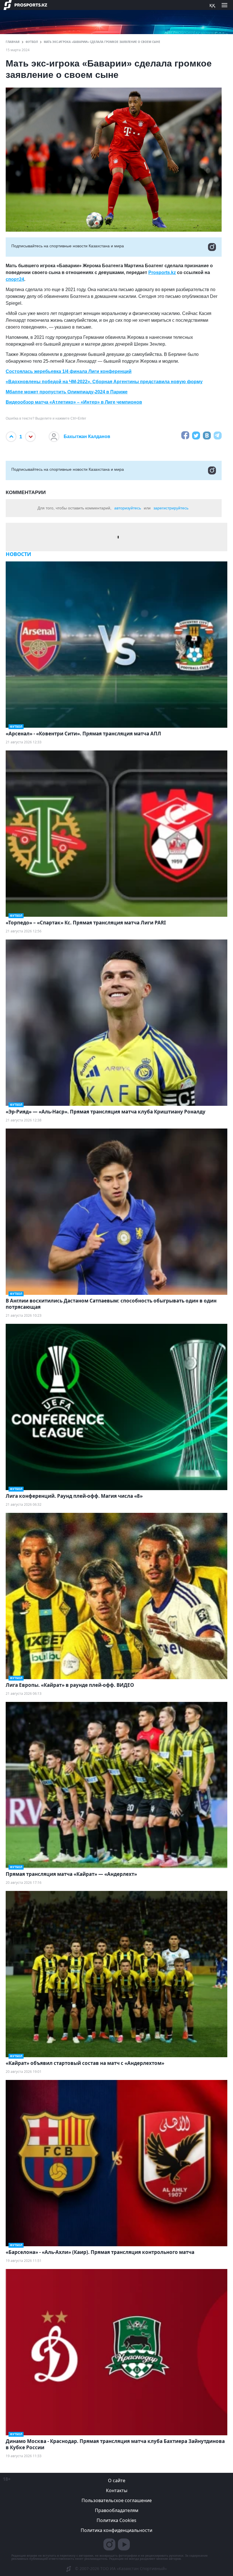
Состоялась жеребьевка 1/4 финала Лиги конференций (69, 371)
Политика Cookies (116, 2520)
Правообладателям (117, 2510)
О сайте (117, 2480)
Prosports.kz (162, 272)
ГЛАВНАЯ (13, 42)
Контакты (117, 2490)
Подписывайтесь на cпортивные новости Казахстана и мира (68, 246)
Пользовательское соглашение (117, 2500)
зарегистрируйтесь (171, 508)
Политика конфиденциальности (116, 2530)
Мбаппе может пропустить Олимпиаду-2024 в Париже (67, 392)
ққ (212, 5)
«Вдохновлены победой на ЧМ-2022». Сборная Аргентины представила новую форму (104, 382)
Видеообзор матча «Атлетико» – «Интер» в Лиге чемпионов (74, 402)
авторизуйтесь (128, 508)
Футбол (32, 42)
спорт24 (15, 279)
